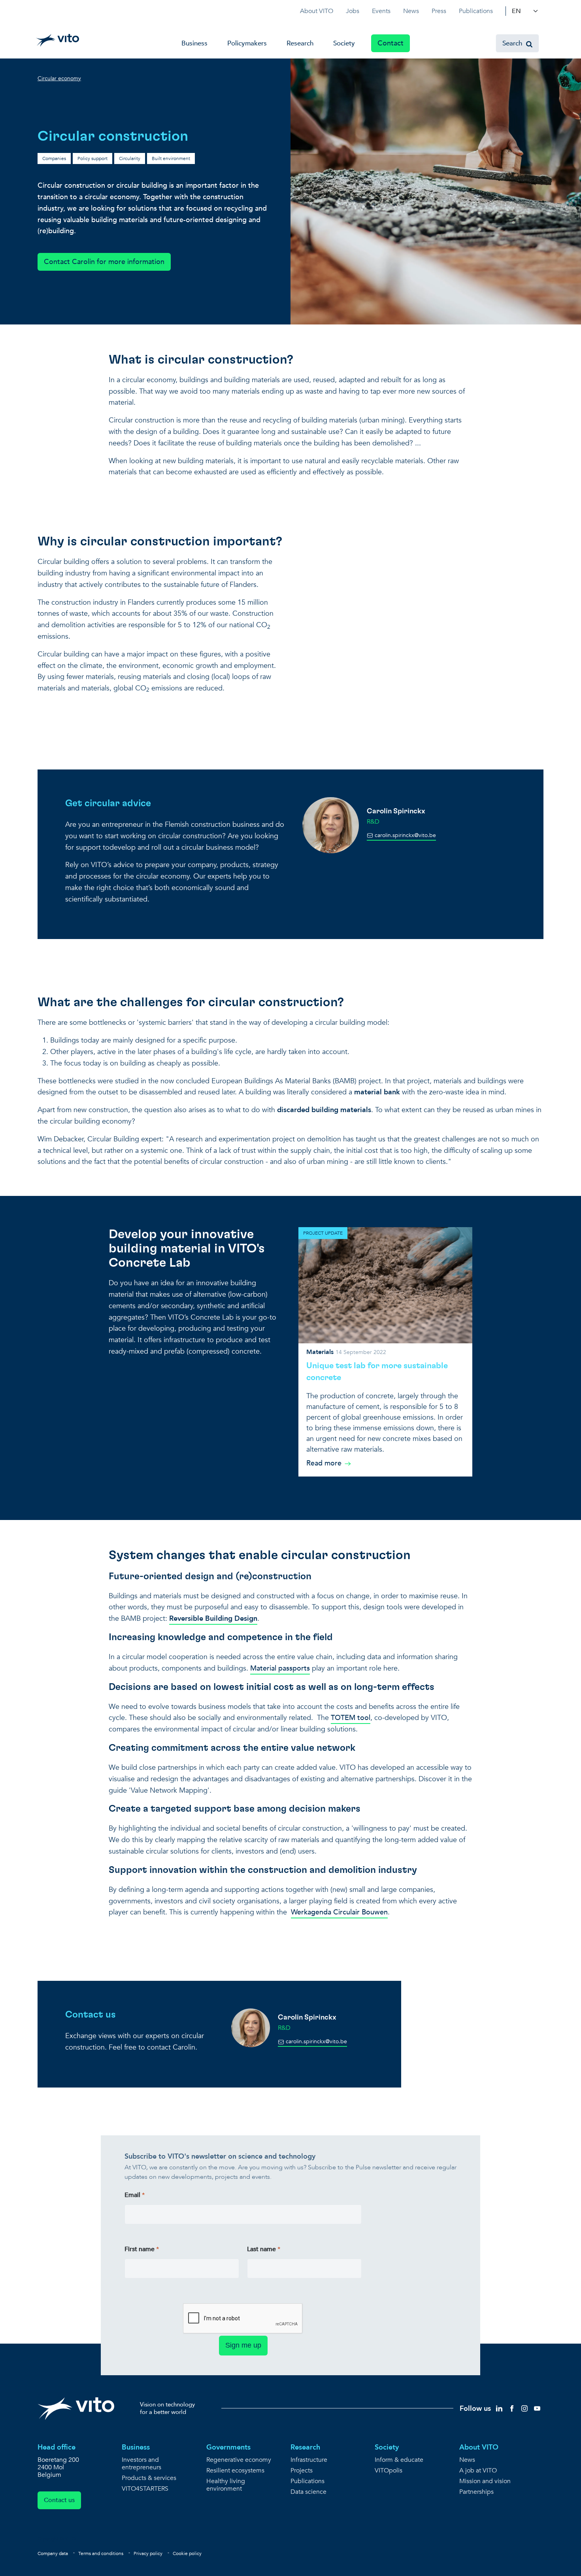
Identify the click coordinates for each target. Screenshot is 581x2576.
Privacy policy (148, 2553)
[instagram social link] (524, 2408)
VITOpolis (389, 2471)
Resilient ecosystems (235, 2471)
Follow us (475, 2409)
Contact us (59, 2500)
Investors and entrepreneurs (141, 2464)
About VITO (317, 11)
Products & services (149, 2478)
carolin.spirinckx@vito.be (405, 835)
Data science (308, 2492)
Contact (390, 43)
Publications (476, 11)
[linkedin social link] (499, 2408)
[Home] (58, 40)
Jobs (353, 11)
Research (300, 43)
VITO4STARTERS (145, 2489)
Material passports (280, 1668)
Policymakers (247, 43)
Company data (53, 2553)
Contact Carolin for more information (104, 262)
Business (194, 43)
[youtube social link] (537, 2408)
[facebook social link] (512, 2408)
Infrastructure (309, 2460)
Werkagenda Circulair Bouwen (339, 1912)
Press (439, 11)
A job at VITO (478, 2471)
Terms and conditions (101, 2553)
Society (344, 43)
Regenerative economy (239, 2460)
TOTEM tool (351, 1718)
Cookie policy (187, 2553)
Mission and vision (485, 2481)
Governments (228, 2447)
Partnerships (476, 2492)
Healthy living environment (226, 2485)
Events (381, 11)
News (411, 11)
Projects (302, 2471)
